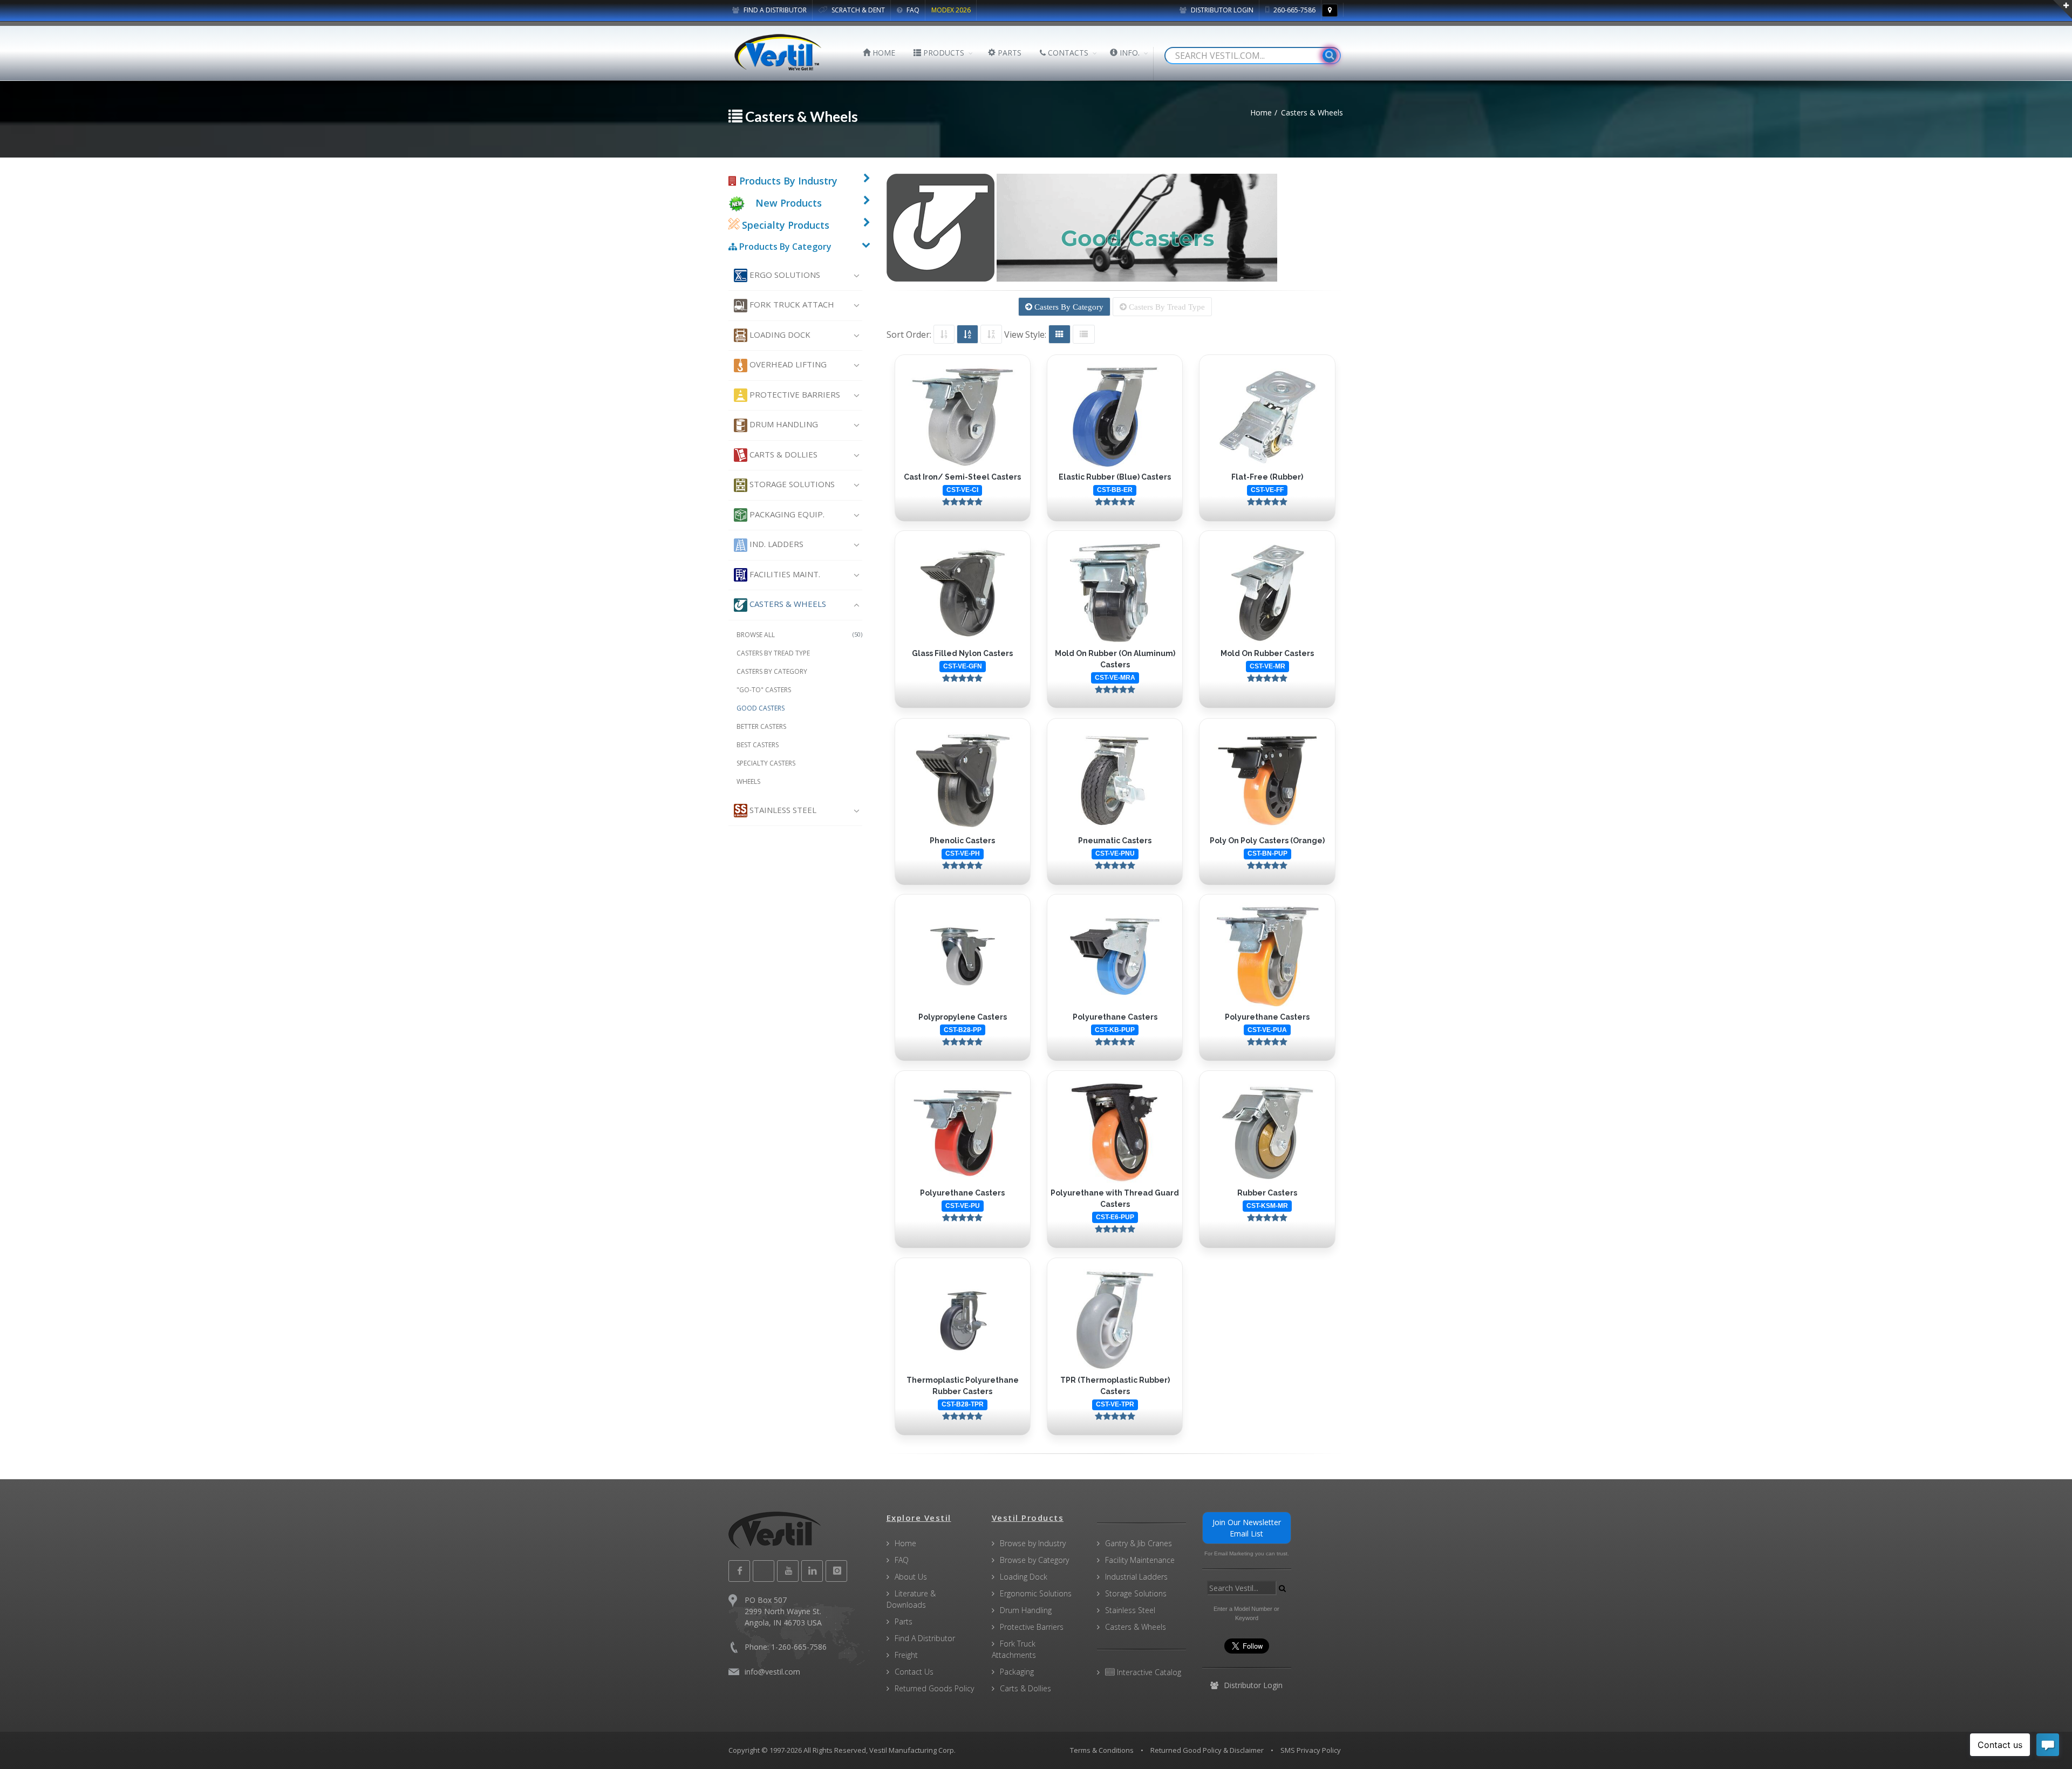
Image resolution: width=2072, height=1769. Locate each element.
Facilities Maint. (784, 574)
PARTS (1008, 53)
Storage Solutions (791, 484)
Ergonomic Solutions (1036, 1593)
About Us (911, 1577)
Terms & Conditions (1102, 1750)
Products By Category (784, 247)
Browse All (799, 635)
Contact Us (914, 1672)
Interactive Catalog (1148, 1672)
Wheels (748, 781)
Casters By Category (1068, 307)
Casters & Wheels (787, 604)
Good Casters (761, 708)
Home (905, 1543)
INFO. (1129, 53)
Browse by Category (1034, 1560)
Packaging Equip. (786, 514)
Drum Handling (783, 424)
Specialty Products (784, 225)
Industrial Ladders (1136, 1577)
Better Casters (761, 726)
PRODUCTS (943, 53)
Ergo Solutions (784, 275)
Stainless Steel (782, 810)
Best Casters (758, 745)
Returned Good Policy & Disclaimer (1207, 1750)
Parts (904, 1621)
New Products (789, 203)
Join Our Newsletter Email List (1247, 1528)
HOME (883, 53)
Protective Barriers (794, 394)
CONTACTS (1067, 53)
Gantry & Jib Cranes (1139, 1543)
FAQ (912, 10)
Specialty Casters (766, 763)
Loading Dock (779, 334)
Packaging (1017, 1672)
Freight (906, 1655)
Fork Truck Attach (791, 304)
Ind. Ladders (775, 544)
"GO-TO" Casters (764, 690)
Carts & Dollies (782, 454)
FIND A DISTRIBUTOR (774, 10)
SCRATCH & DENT (857, 10)
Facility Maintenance (1140, 1560)
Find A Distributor (925, 1638)
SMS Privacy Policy (1311, 1750)
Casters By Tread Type (1166, 307)
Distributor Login (1221, 10)
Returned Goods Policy (934, 1688)
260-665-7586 (1294, 10)
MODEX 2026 (951, 10)
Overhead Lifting (787, 364)
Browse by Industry (1033, 1543)
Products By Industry (787, 181)
